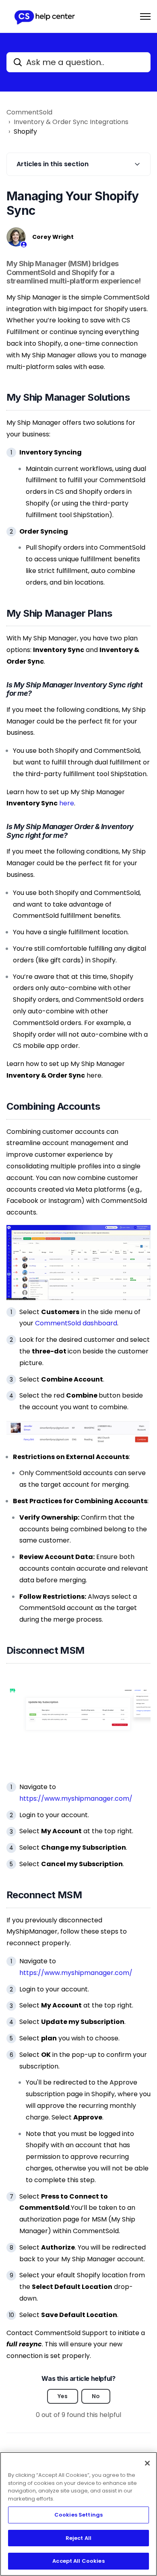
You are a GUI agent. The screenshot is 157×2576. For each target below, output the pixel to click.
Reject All (78, 2538)
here (67, 803)
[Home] (44, 16)
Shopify (25, 131)
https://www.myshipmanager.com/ (76, 1799)
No (96, 2396)
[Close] (147, 2463)
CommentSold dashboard (76, 1323)
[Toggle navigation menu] (145, 16)
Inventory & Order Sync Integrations (71, 122)
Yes (63, 2396)
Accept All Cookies (78, 2561)
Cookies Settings (78, 2515)
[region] (78, 2514)
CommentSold (29, 112)
